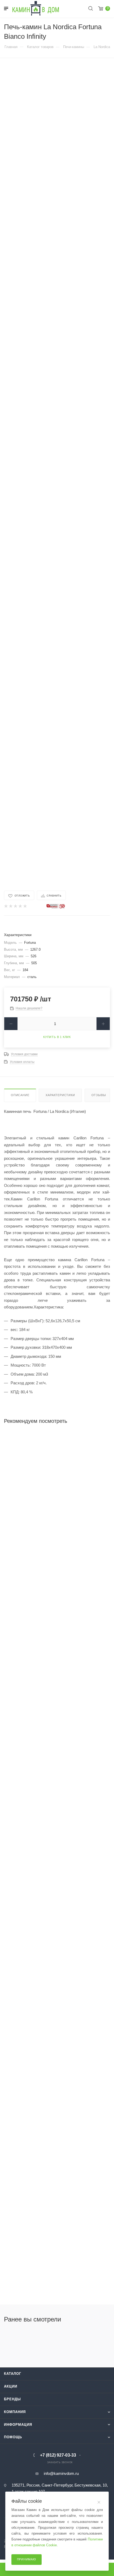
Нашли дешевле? (29, 1008)
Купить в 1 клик (57, 1037)
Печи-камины (74, 47)
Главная (11, 47)
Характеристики (60, 1095)
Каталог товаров (40, 47)
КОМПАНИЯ (15, 2412)
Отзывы (99, 1095)
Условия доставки (24, 1054)
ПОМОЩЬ (13, 2437)
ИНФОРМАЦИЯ (18, 2425)
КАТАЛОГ (13, 2374)
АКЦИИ (11, 2386)
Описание (20, 1095)
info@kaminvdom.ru (61, 2473)
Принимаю (27, 2559)
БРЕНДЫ (12, 2399)
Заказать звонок (60, 2462)
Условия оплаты (22, 1062)
